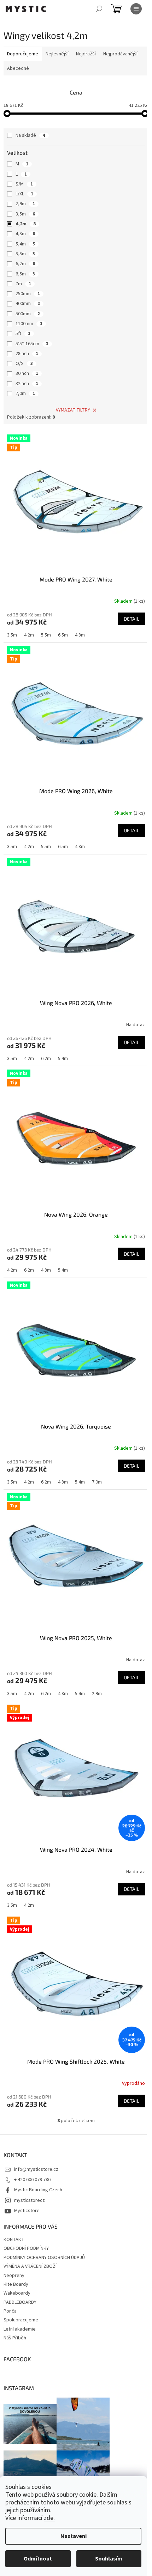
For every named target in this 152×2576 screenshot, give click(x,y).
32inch (27, 384)
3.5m (12, 635)
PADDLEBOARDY (20, 2302)
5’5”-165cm (32, 344)
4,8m (25, 234)
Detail (131, 619)
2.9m (97, 1694)
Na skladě (30, 135)
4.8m (80, 635)
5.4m (63, 1059)
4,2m (26, 224)
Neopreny (14, 2276)
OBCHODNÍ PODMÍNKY (26, 2248)
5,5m (25, 254)
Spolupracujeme (21, 2320)
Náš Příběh (15, 2338)
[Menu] (136, 9)
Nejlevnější (57, 54)
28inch (27, 354)
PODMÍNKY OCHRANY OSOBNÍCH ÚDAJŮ (44, 2258)
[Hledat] (99, 9)
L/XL (24, 194)
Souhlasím (109, 2559)
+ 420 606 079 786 (32, 2180)
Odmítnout (38, 2559)
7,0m (25, 394)
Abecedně (18, 68)
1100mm (29, 324)
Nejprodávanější (120, 54)
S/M (24, 184)
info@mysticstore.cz (36, 2169)
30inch (27, 373)
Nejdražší (86, 54)
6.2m (46, 1059)
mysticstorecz (30, 2200)
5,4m (25, 244)
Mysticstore (27, 2211)
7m (23, 284)
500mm (28, 314)
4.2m (29, 635)
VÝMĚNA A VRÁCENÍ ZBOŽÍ (30, 2266)
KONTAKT (14, 2240)
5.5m (46, 635)
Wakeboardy (17, 2293)
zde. (49, 2518)
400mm (28, 304)
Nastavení (74, 2536)
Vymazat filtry (73, 410)
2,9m (25, 204)
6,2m (25, 264)
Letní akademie (20, 2329)
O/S (24, 364)
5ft (23, 334)
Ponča (10, 2311)
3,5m (25, 214)
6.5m (63, 635)
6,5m (25, 274)
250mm (28, 294)
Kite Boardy (16, 2284)
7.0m (97, 1482)
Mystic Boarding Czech (38, 2190)
